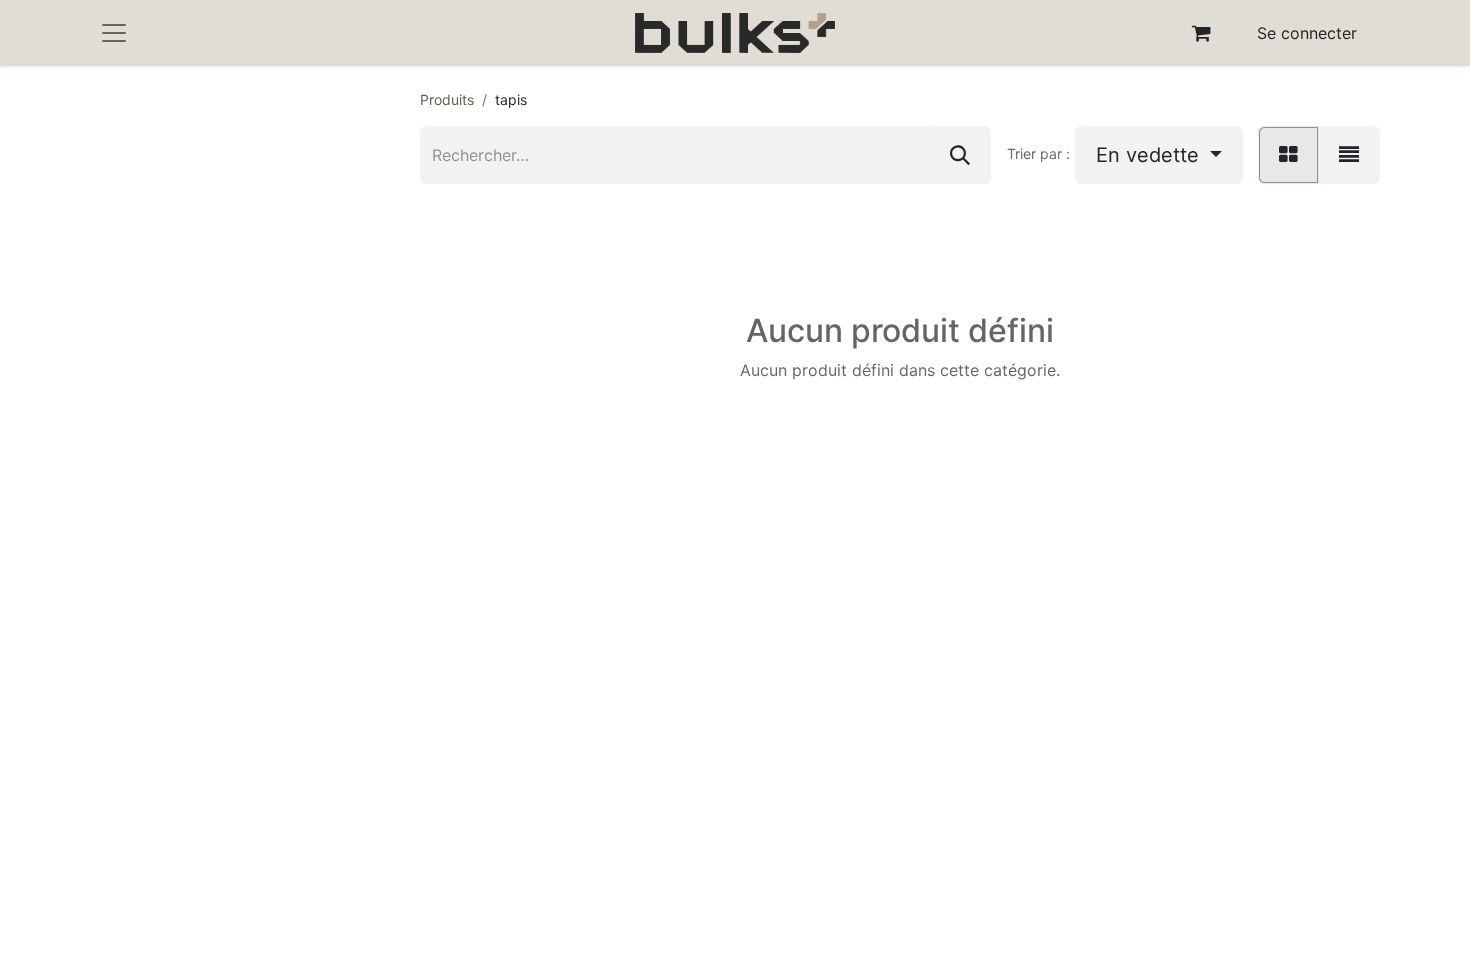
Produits (447, 99)
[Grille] (1288, 155)
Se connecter (1307, 33)
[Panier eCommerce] (1202, 33)
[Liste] (1349, 155)
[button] (1159, 155)
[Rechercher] (960, 155)
